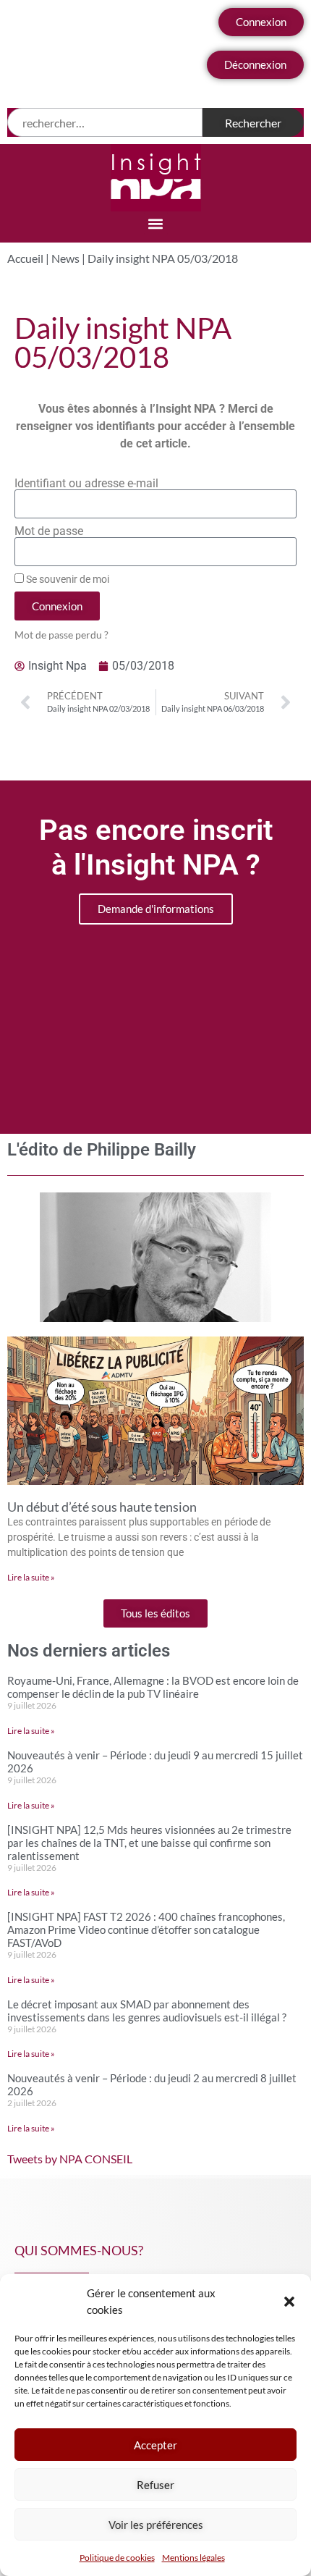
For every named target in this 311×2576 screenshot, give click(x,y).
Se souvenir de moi (67, 579)
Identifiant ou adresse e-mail (86, 484)
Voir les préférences (156, 2525)
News (65, 258)
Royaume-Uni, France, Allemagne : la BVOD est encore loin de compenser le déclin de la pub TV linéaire (153, 1687)
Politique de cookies (117, 2558)
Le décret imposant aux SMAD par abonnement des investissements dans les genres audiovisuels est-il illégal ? (147, 2011)
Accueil (25, 258)
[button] (289, 2302)
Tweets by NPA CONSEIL (70, 2159)
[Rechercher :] (105, 122)
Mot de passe (49, 531)
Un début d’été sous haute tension (102, 1507)
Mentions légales (193, 2558)
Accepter (155, 2445)
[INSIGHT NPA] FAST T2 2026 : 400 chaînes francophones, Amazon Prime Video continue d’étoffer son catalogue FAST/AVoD (146, 1929)
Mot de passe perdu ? (61, 635)
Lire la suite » (31, 1577)
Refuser (155, 2485)
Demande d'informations (156, 909)
